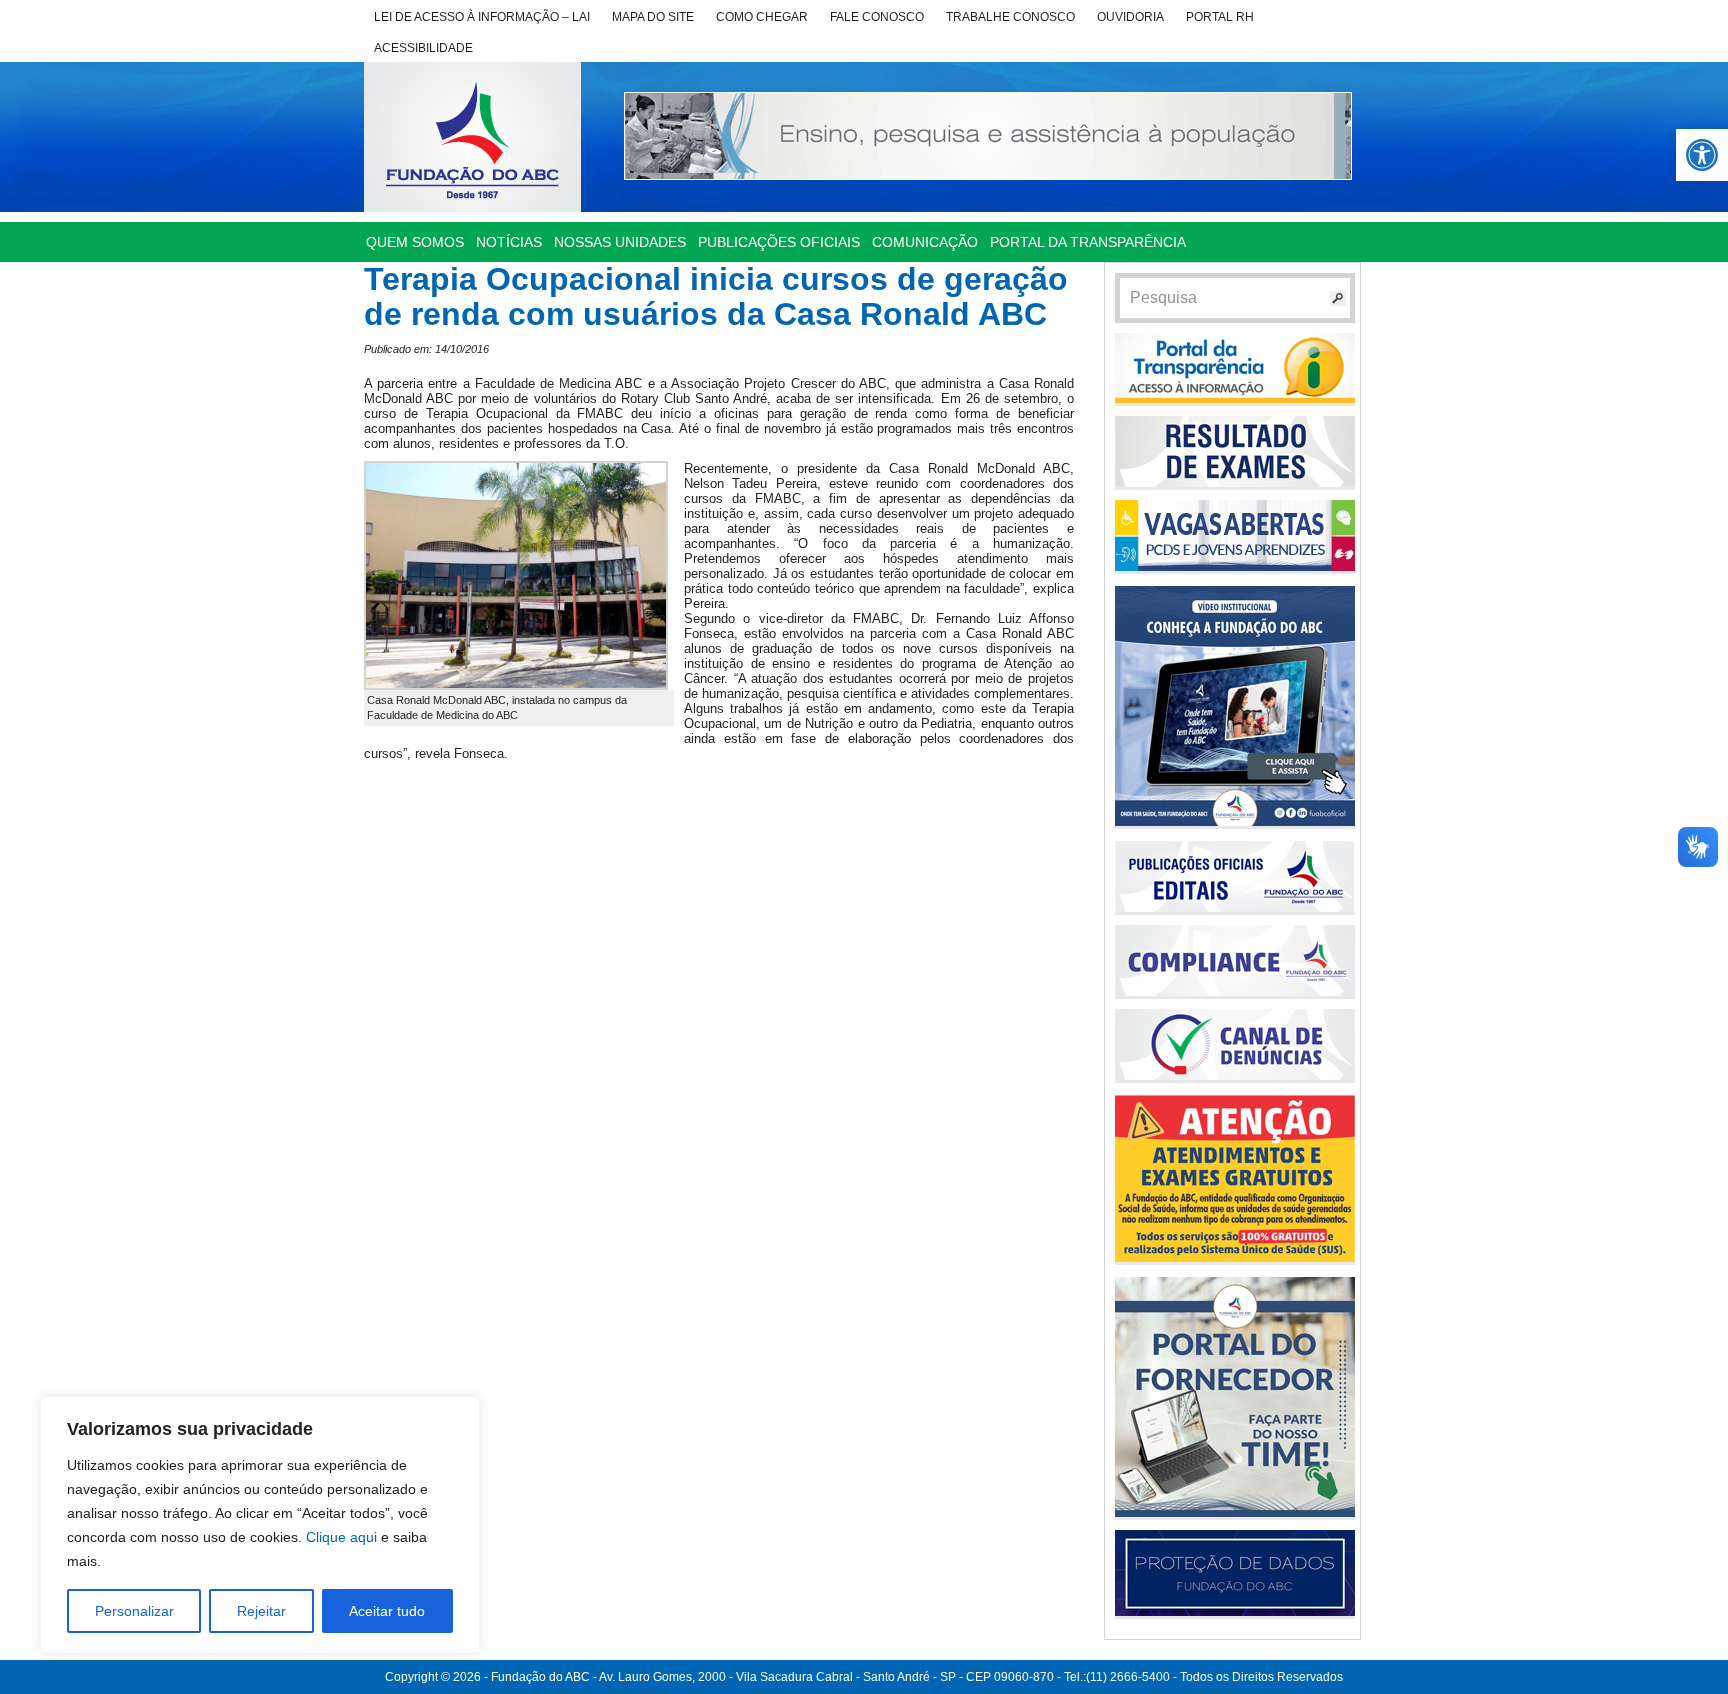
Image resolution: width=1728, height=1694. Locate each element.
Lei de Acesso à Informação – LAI (482, 17)
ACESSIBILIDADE (423, 48)
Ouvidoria (1130, 17)
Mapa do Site (653, 17)
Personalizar (134, 1611)
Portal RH (1220, 17)
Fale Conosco (877, 17)
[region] (260, 1525)
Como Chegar (762, 17)
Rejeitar (261, 1611)
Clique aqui (341, 1537)
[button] (1702, 155)
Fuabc (472, 137)
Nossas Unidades (620, 242)
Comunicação (925, 242)
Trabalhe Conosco (1010, 17)
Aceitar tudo (387, 1611)
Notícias (509, 242)
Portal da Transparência (1088, 242)
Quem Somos (415, 242)
